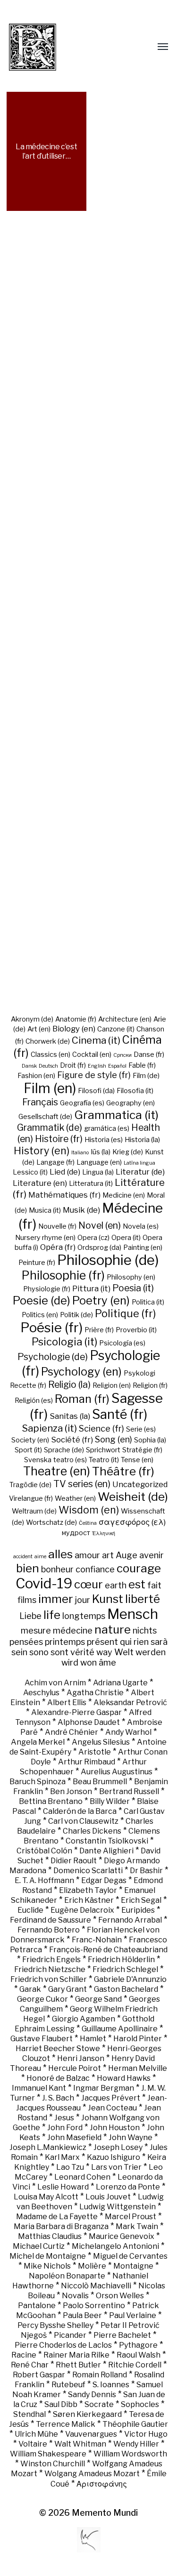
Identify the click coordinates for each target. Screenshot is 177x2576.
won (88, 1662)
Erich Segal (141, 1900)
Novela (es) (141, 1226)
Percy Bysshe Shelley (55, 2325)
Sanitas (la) (70, 1416)
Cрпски (122, 1055)
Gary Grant (67, 1989)
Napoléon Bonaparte (67, 2276)
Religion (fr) (150, 1385)
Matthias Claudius (50, 2236)
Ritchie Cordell (135, 2365)
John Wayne (131, 2137)
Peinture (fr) (37, 1263)
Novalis (75, 2296)
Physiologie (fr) (47, 1289)
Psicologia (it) (64, 1342)
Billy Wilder (110, 1801)
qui (126, 1642)
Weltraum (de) (34, 1511)
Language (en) (99, 1162)
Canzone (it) (116, 1029)
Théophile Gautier (135, 2424)
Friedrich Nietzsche (50, 1969)
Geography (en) (131, 1103)
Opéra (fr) (58, 1247)
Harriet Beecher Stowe (58, 2049)
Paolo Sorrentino (94, 2306)
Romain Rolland (100, 2375)
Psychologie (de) (53, 1357)
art (108, 1555)
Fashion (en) (36, 1076)
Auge (126, 1555)
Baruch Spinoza (38, 1782)
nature (113, 1629)
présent (102, 1642)
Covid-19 (44, 1583)
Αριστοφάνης (102, 2484)
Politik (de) (76, 1315)
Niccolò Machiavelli (96, 2286)
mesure (36, 1630)
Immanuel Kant (39, 2088)
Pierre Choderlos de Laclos (63, 2345)
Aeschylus (41, 1693)
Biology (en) (74, 1029)
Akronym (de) (32, 1019)
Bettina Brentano (51, 1801)
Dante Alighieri (106, 1851)
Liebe (30, 1616)
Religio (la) (69, 1385)
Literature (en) (40, 1183)
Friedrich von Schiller (49, 1979)
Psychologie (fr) (91, 1363)
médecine (73, 1630)
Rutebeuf (68, 2385)
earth (116, 1585)
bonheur (57, 1569)
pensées (26, 1642)
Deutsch (48, 1066)
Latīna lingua (139, 1163)
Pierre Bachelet (122, 2335)
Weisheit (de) (133, 1497)
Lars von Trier (116, 2167)
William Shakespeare (48, 2454)
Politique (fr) (125, 1313)
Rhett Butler (78, 2365)
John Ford (65, 2128)
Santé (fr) (120, 1414)
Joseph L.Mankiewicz (48, 2147)
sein (19, 1652)
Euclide (30, 1910)
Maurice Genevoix (122, 2236)
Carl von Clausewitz (83, 1821)
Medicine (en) (124, 1195)
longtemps (84, 1616)
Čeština (88, 1523)
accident (23, 1557)
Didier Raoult (74, 1861)
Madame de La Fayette (57, 2217)
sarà (159, 1642)
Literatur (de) (140, 1172)
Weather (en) (75, 1498)
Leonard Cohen (82, 2177)
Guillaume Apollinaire (120, 2029)
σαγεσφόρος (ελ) (132, 1522)
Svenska (38, 1460)
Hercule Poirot (75, 2068)
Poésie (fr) (51, 1328)
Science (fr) (101, 1428)
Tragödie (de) (30, 1485)
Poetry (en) (101, 1300)
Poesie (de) (42, 1300)
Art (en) (39, 1029)
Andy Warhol (128, 1732)
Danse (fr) (149, 1055)
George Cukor (42, 1999)
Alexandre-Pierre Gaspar (76, 1712)
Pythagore (138, 2345)
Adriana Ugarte (120, 1683)
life (52, 1615)
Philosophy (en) (131, 1277)
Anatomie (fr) (76, 1019)
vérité (82, 1652)
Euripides (138, 1910)
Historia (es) (104, 1140)
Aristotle (95, 1752)
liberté (143, 1599)
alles (60, 1554)
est (137, 1584)
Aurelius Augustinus (117, 1772)
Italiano (80, 1153)
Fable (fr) (142, 1065)
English (97, 1066)
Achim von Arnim (55, 1683)
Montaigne (133, 2266)
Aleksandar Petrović (130, 1703)
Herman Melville (138, 2068)
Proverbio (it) (136, 1330)
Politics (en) (40, 1315)
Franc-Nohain (97, 1940)
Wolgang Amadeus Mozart (92, 2474)
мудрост (76, 1533)
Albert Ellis (67, 1703)
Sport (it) (28, 1450)
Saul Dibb (61, 2404)
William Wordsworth (130, 2454)
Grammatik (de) (50, 1127)
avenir (152, 1555)
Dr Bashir (146, 1871)
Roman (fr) (82, 1399)
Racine (24, 2355)
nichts (145, 1630)
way (104, 1652)
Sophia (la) (150, 1440)
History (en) (42, 1151)
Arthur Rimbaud (87, 1762)
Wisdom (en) (89, 1510)
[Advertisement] (89, 628)
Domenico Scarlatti (88, 1871)
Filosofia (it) (135, 1091)
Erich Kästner (89, 1900)
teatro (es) (70, 1460)
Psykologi (139, 1373)
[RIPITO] (50, 47)
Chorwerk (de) (48, 1041)
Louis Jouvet (108, 2197)
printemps (65, 1642)
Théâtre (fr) (123, 1471)
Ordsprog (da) (99, 1248)
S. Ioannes (111, 2385)
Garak (30, 1989)
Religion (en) (112, 1385)
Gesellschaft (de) (45, 1117)
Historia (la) (142, 1140)
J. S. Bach (58, 2098)
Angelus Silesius (101, 1742)
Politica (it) (148, 1302)
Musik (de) (81, 1210)
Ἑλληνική (104, 1534)
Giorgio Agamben (84, 2019)
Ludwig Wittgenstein (118, 2207)
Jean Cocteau (112, 2108)
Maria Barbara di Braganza (61, 2226)
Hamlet (93, 2039)
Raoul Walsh (139, 2355)
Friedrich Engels (51, 1960)
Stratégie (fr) (142, 1450)
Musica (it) (45, 1210)
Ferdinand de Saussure (51, 1920)
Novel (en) (100, 1225)
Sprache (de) (64, 1450)
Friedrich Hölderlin (121, 1960)
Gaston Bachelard (126, 1989)
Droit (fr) (73, 1065)
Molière (92, 2266)
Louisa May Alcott (46, 2197)
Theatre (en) (57, 1471)
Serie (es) (141, 1429)
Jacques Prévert (111, 2098)
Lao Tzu (70, 2167)
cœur (88, 1584)
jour (83, 1600)
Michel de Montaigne (48, 2256)
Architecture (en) (125, 1019)
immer (56, 1599)
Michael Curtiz (39, 2246)
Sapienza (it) (49, 1428)
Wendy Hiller (136, 2444)
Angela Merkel (38, 1742)
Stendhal (29, 2414)
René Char (30, 2365)
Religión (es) (34, 1401)
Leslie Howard (63, 2187)
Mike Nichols (47, 2266)
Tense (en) (137, 1460)
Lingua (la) (98, 1172)
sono (39, 1652)
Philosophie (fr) (63, 1275)
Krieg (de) (128, 1152)
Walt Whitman (80, 2444)
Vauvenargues (91, 2434)
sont (59, 1652)
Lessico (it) (30, 1172)
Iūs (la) (101, 1152)
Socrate (99, 2404)
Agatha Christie (95, 1693)
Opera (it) (126, 1238)
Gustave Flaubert (42, 2039)
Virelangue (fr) (31, 1498)
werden (151, 1652)
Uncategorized (140, 1484)
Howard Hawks (124, 2078)
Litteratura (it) (91, 1183)
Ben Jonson (71, 1791)
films (27, 1600)
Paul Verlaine (133, 2315)
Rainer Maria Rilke (76, 2355)
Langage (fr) (55, 1162)
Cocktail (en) (92, 1055)
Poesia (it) (133, 1288)
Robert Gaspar (39, 2375)
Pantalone (37, 2306)
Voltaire (33, 2444)
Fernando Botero (49, 1930)
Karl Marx (62, 2157)
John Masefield (74, 2137)
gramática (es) (107, 1128)
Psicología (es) (122, 1343)
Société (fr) (72, 1440)
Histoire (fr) (59, 1139)
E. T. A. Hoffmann (44, 1880)
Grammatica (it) (116, 1115)
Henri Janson (81, 2058)
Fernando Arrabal (130, 1920)
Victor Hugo (146, 2434)
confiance (95, 1569)
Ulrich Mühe (36, 2434)
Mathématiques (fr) (64, 1195)
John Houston (115, 2128)
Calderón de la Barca (80, 1811)
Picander (70, 2335)
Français (40, 1102)
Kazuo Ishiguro (114, 2157)
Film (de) (146, 1076)
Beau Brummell (100, 1782)
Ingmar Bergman (104, 2088)
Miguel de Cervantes (130, 2256)
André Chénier (72, 1732)
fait (154, 1585)
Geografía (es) (82, 1103)
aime (40, 1557)
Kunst (108, 1599)
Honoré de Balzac (58, 2078)
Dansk (29, 1066)
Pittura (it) (91, 1288)
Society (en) (30, 1440)
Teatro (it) (104, 1460)
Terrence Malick (66, 2424)
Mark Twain (137, 2226)
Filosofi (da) (96, 1091)
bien (28, 1568)
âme (107, 1662)
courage (139, 1568)
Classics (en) (51, 1055)
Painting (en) (143, 1248)
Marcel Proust (131, 2217)
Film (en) (50, 1088)
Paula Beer (82, 2315)
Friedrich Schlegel (125, 1969)
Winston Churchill (53, 2464)
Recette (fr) (28, 1385)
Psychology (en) (81, 1372)
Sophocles (140, 2404)
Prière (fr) (99, 1330)
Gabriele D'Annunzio (130, 1979)
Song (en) (114, 1439)
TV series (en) (82, 1484)
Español (117, 1066)
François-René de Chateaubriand (108, 1950)
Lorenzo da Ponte (128, 2187)
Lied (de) (65, 1172)
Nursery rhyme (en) (45, 1238)
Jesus (64, 2118)
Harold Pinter (138, 2039)
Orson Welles (120, 2296)
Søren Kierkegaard (87, 2414)
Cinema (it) (96, 1040)
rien (141, 1642)
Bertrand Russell (129, 1791)
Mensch (133, 1614)
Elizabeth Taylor (88, 1890)
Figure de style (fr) (94, 1075)
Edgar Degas (104, 1880)
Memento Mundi (105, 2513)
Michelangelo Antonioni (115, 2246)
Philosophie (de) (108, 1260)
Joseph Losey (118, 2147)
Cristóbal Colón (44, 1851)
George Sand (98, 1999)
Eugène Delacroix (82, 1910)
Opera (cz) (93, 1238)
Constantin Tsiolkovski (107, 1841)
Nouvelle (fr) (57, 1226)
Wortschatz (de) (51, 1522)
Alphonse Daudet (89, 1722)
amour (87, 1555)
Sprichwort (103, 1450)
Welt (124, 1652)
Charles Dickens (92, 1831)
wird (70, 1662)
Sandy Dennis (92, 2395)
